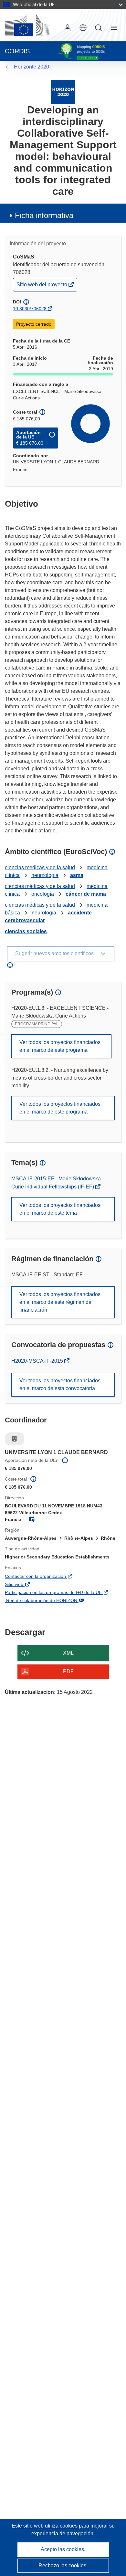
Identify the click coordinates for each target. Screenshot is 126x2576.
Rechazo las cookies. (63, 2565)
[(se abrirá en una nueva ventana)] (27, 25)
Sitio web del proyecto (42, 286)
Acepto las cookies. (63, 2549)
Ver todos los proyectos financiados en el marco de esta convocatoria (60, 1384)
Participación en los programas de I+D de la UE (63, 1593)
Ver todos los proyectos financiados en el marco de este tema (60, 1209)
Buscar (99, 28)
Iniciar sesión (68, 28)
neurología (44, 913)
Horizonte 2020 (31, 67)
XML (68, 1653)
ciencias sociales (26, 931)
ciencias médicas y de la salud (40, 867)
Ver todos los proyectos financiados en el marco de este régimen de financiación (60, 1302)
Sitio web (24, 1585)
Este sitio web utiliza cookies (45, 2526)
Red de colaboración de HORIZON (51, 1601)
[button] (83, 28)
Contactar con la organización (45, 1577)
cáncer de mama (86, 894)
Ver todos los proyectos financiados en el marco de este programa (60, 1046)
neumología (45, 875)
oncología (43, 894)
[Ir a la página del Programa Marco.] (63, 92)
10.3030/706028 (30, 309)
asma (77, 875)
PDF (68, 1671)
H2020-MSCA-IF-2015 (38, 1361)
